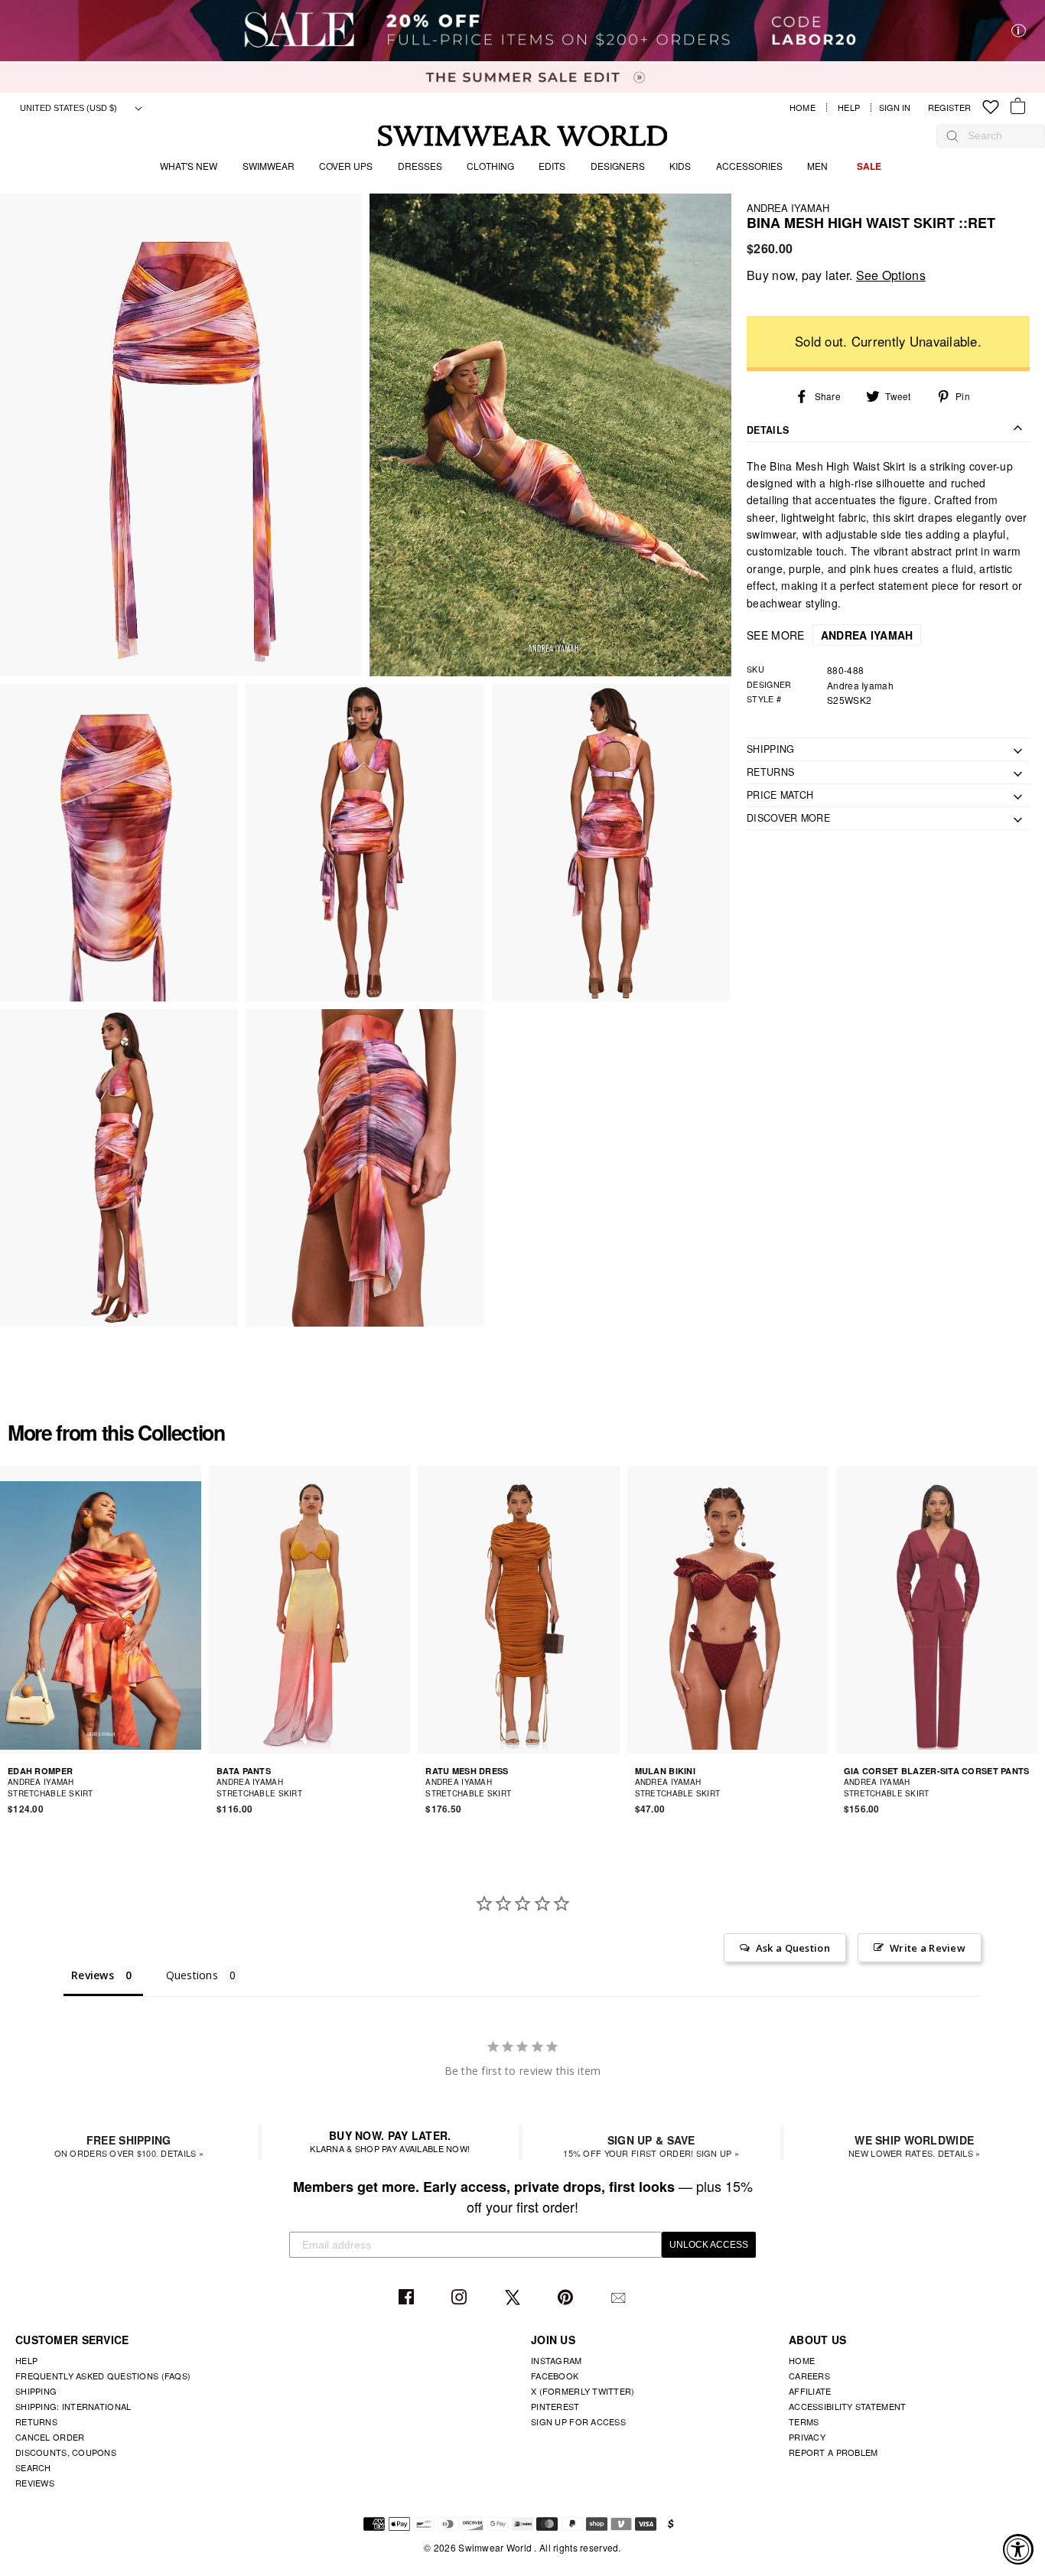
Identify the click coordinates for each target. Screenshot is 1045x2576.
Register (949, 107)
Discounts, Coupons (66, 2452)
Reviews (35, 2483)
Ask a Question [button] (793, 1948)
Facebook (408, 2298)
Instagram (461, 2298)
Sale (869, 166)
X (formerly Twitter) (583, 2391)
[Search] (952, 135)
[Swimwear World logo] (523, 136)
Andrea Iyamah (788, 208)
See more (830, 635)
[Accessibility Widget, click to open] (1018, 2549)
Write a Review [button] (928, 1948)
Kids (680, 166)
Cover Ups (346, 166)
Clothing (490, 166)
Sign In (899, 107)
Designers (618, 166)
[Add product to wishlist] (192, 1787)
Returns (36, 2421)
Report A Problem (833, 2452)
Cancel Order (50, 2437)
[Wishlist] (991, 107)
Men (817, 166)
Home (802, 107)
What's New (189, 166)
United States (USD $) (70, 108)
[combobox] (998, 135)
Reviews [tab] (93, 1975)
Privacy (807, 2437)
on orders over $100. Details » (129, 2146)
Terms (804, 2421)
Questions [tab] (192, 1975)
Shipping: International (73, 2406)
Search (33, 2467)
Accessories (749, 166)
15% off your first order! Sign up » (651, 2146)
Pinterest (567, 2298)
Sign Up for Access (578, 2421)
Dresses (420, 166)
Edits (552, 166)
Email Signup (620, 2298)
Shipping (36, 2391)
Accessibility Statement (847, 2406)
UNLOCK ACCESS (709, 2245)
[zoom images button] (181, 435)
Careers (809, 2376)
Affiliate (810, 2391)
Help (849, 107)
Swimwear (269, 166)
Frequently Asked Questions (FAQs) (103, 2376)
